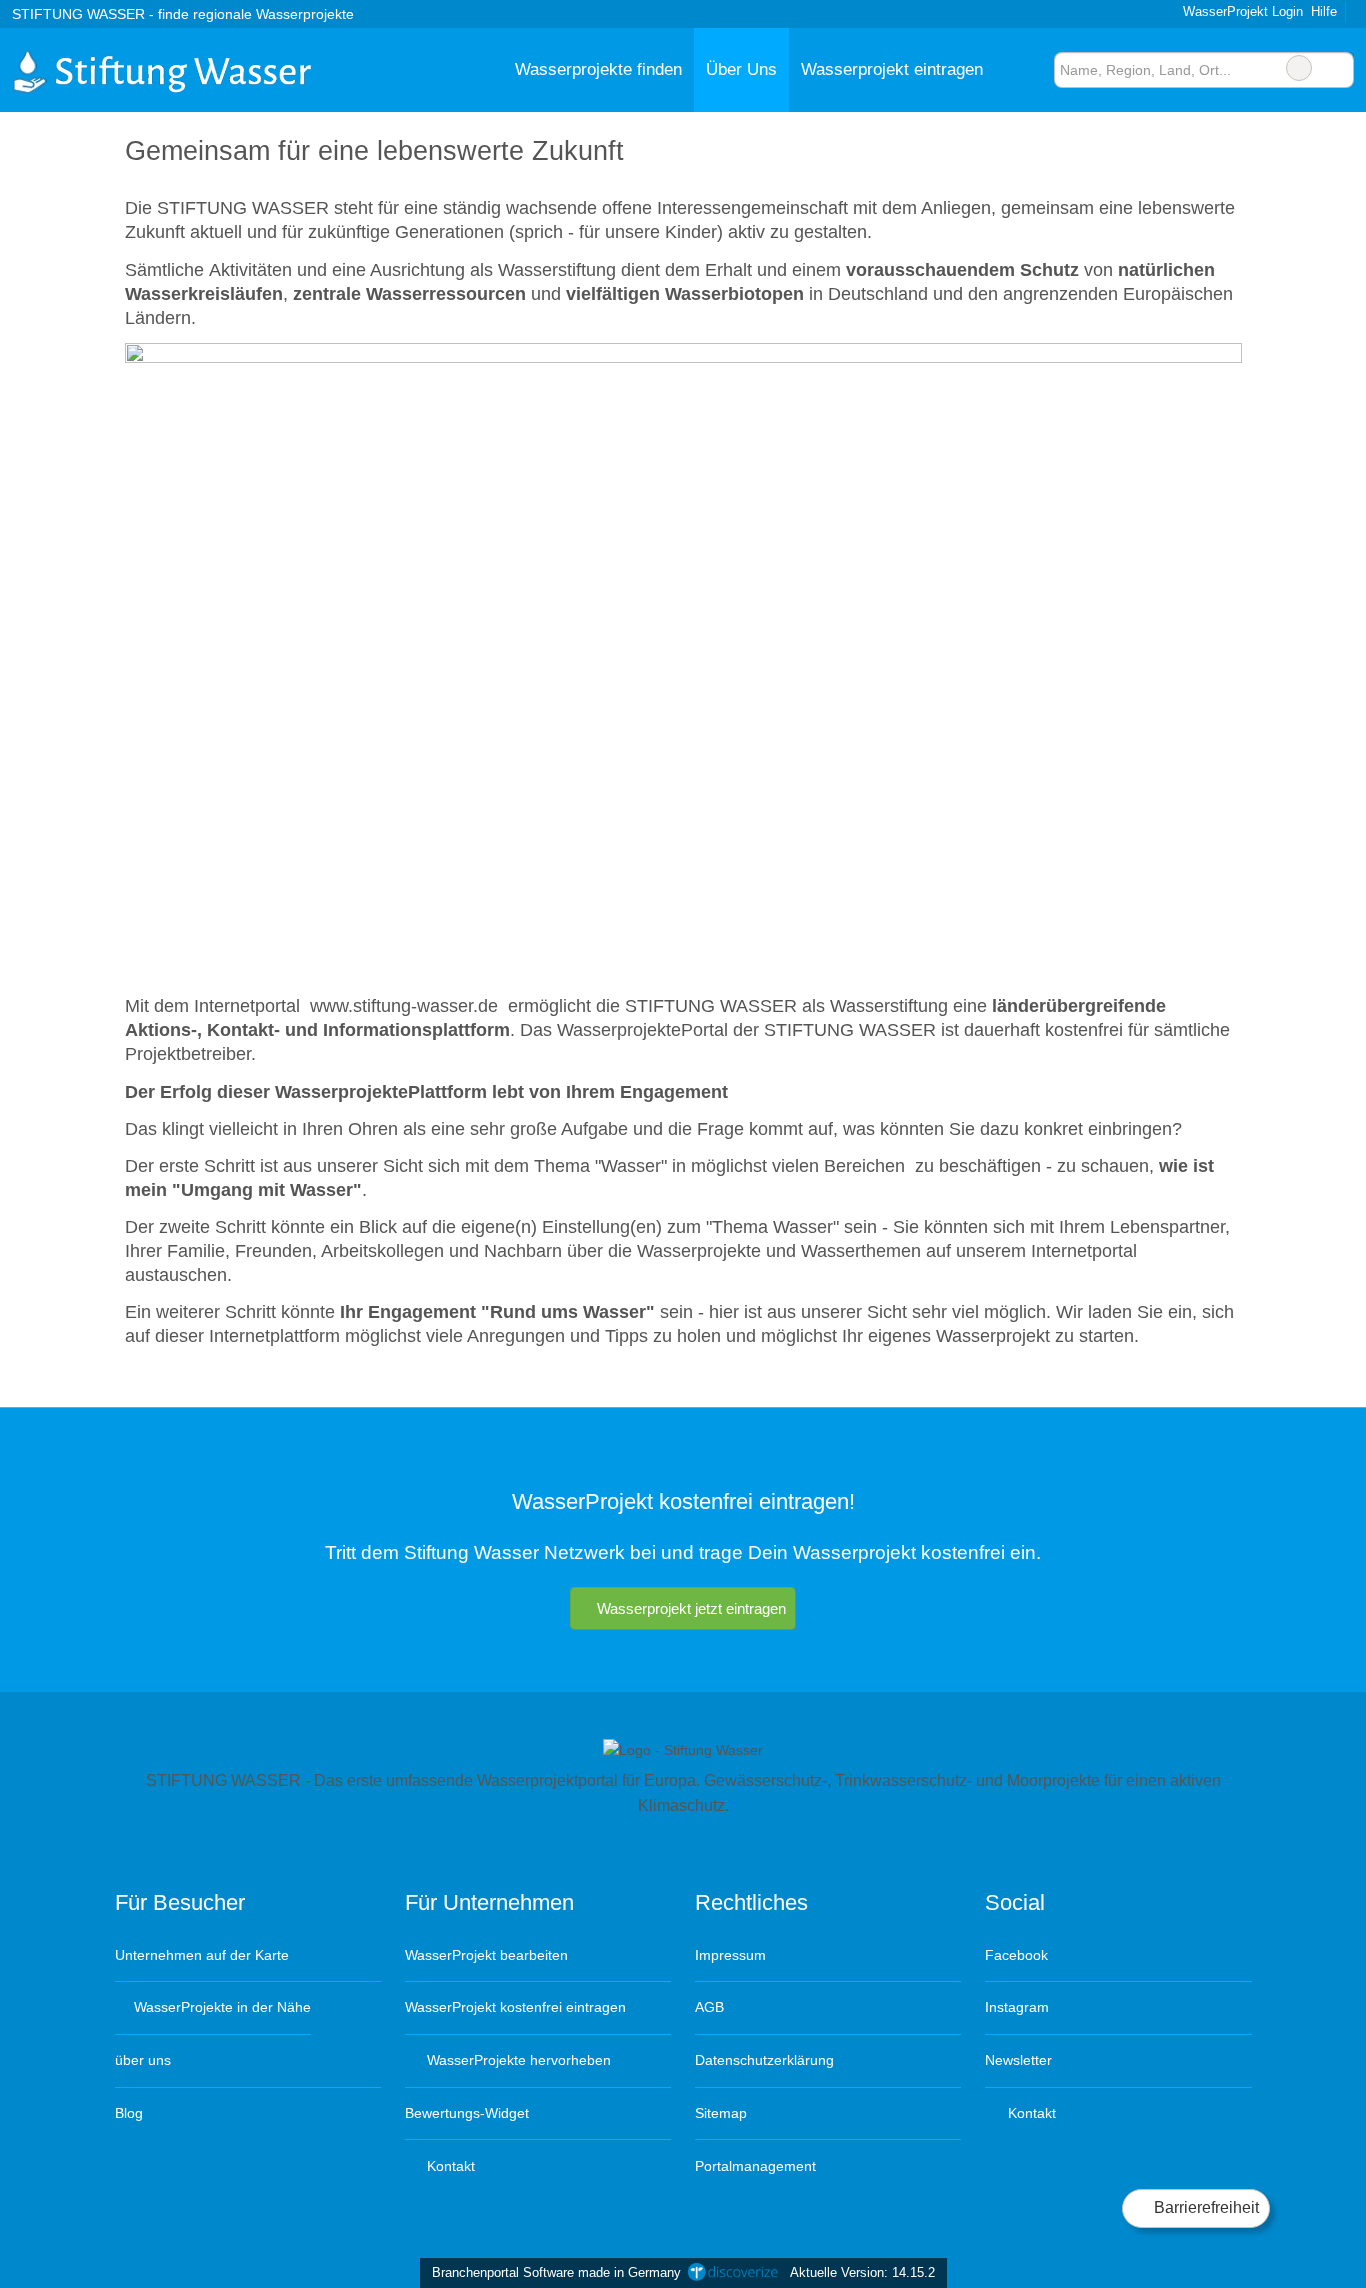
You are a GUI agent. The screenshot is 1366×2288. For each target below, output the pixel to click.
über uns (143, 2060)
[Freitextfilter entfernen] (1299, 68)
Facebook (1016, 1955)
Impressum (730, 1955)
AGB (709, 2007)
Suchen (1338, 68)
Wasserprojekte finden (598, 69)
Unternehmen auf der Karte (202, 1955)
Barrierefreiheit (1204, 2207)
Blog (129, 2113)
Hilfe (1324, 11)
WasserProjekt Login (1241, 11)
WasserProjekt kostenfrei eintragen (515, 2007)
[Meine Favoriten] (1024, 70)
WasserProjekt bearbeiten (486, 1955)
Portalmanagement (755, 2166)
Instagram (1017, 2007)
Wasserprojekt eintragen (892, 69)
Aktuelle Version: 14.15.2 (862, 2272)
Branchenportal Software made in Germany (552, 2272)
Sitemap (721, 2113)
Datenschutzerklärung (764, 2060)
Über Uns (741, 69)
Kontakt (449, 2166)
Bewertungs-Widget (467, 2113)
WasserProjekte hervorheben (517, 2060)
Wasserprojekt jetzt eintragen (691, 1608)
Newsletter (1018, 2060)
